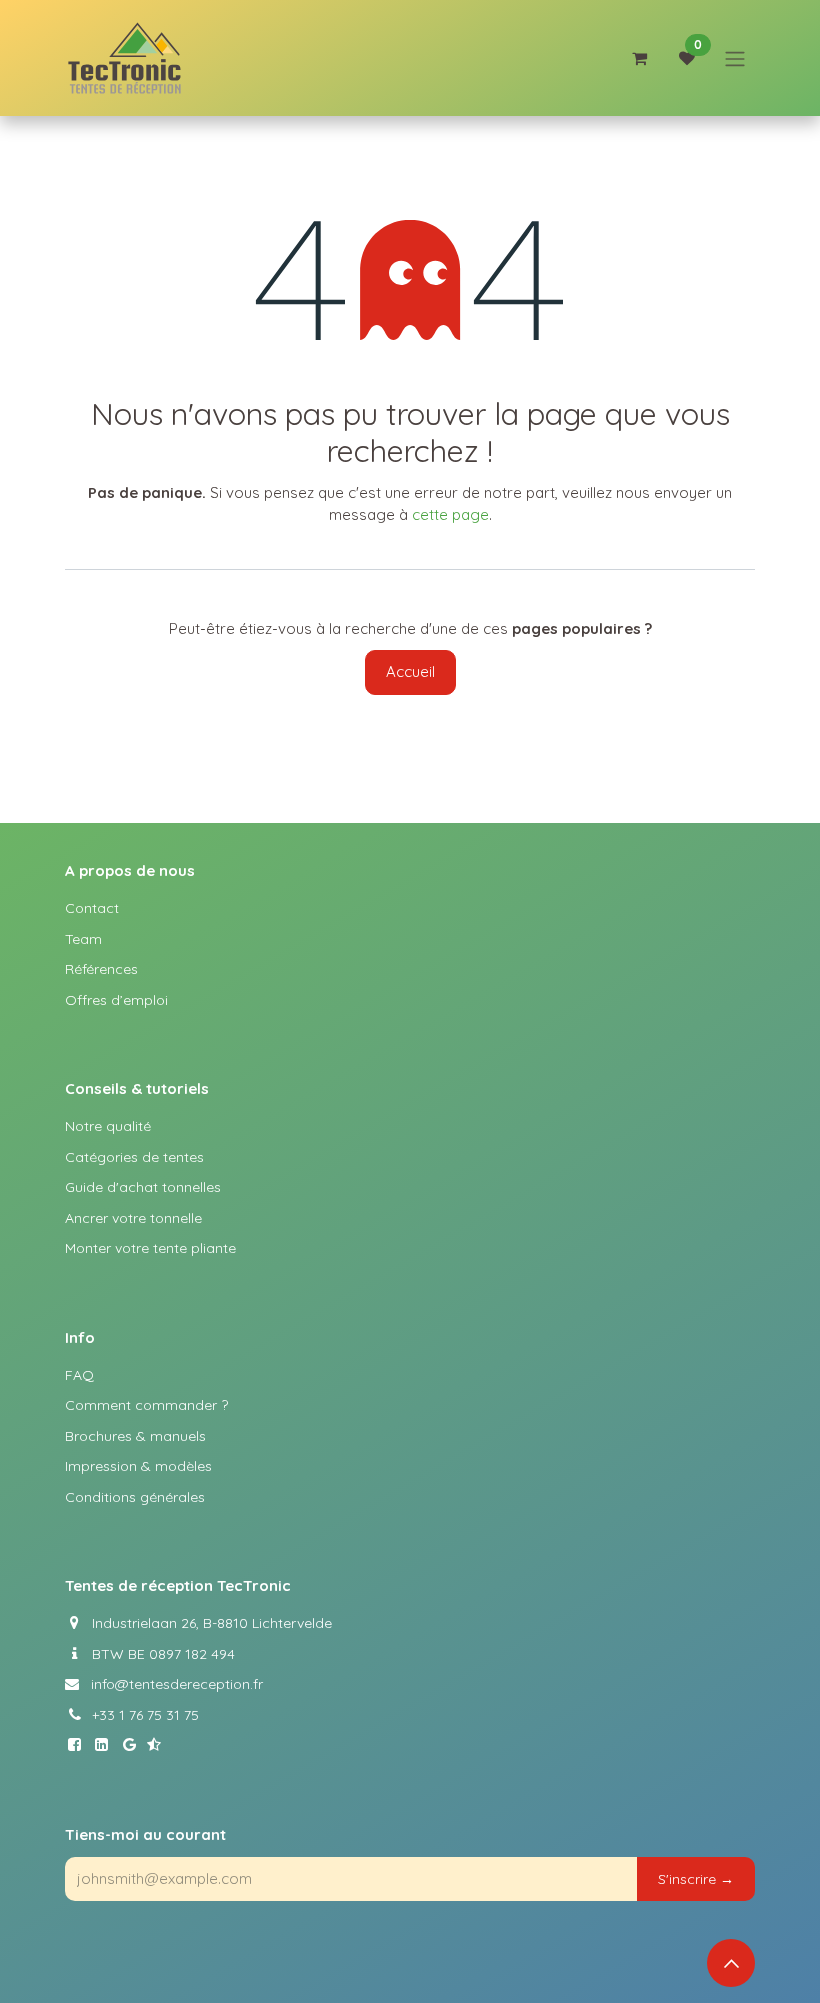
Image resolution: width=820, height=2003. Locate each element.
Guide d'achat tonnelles (143, 1187)
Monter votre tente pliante (150, 1248)
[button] (696, 1879)
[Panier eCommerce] (639, 58)
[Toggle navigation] (735, 58)
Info (80, 1337)
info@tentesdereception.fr (171, 1684)
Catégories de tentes (134, 1157)
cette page (450, 514)
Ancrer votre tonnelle (133, 1218)
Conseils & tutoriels (137, 1088)
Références (101, 969)
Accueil (410, 671)
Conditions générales (135, 1497)
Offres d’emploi (116, 1000)
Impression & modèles (138, 1466)
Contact (92, 908)
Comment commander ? (146, 1405)
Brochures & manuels (135, 1436)
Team (83, 939)
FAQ (79, 1375)
